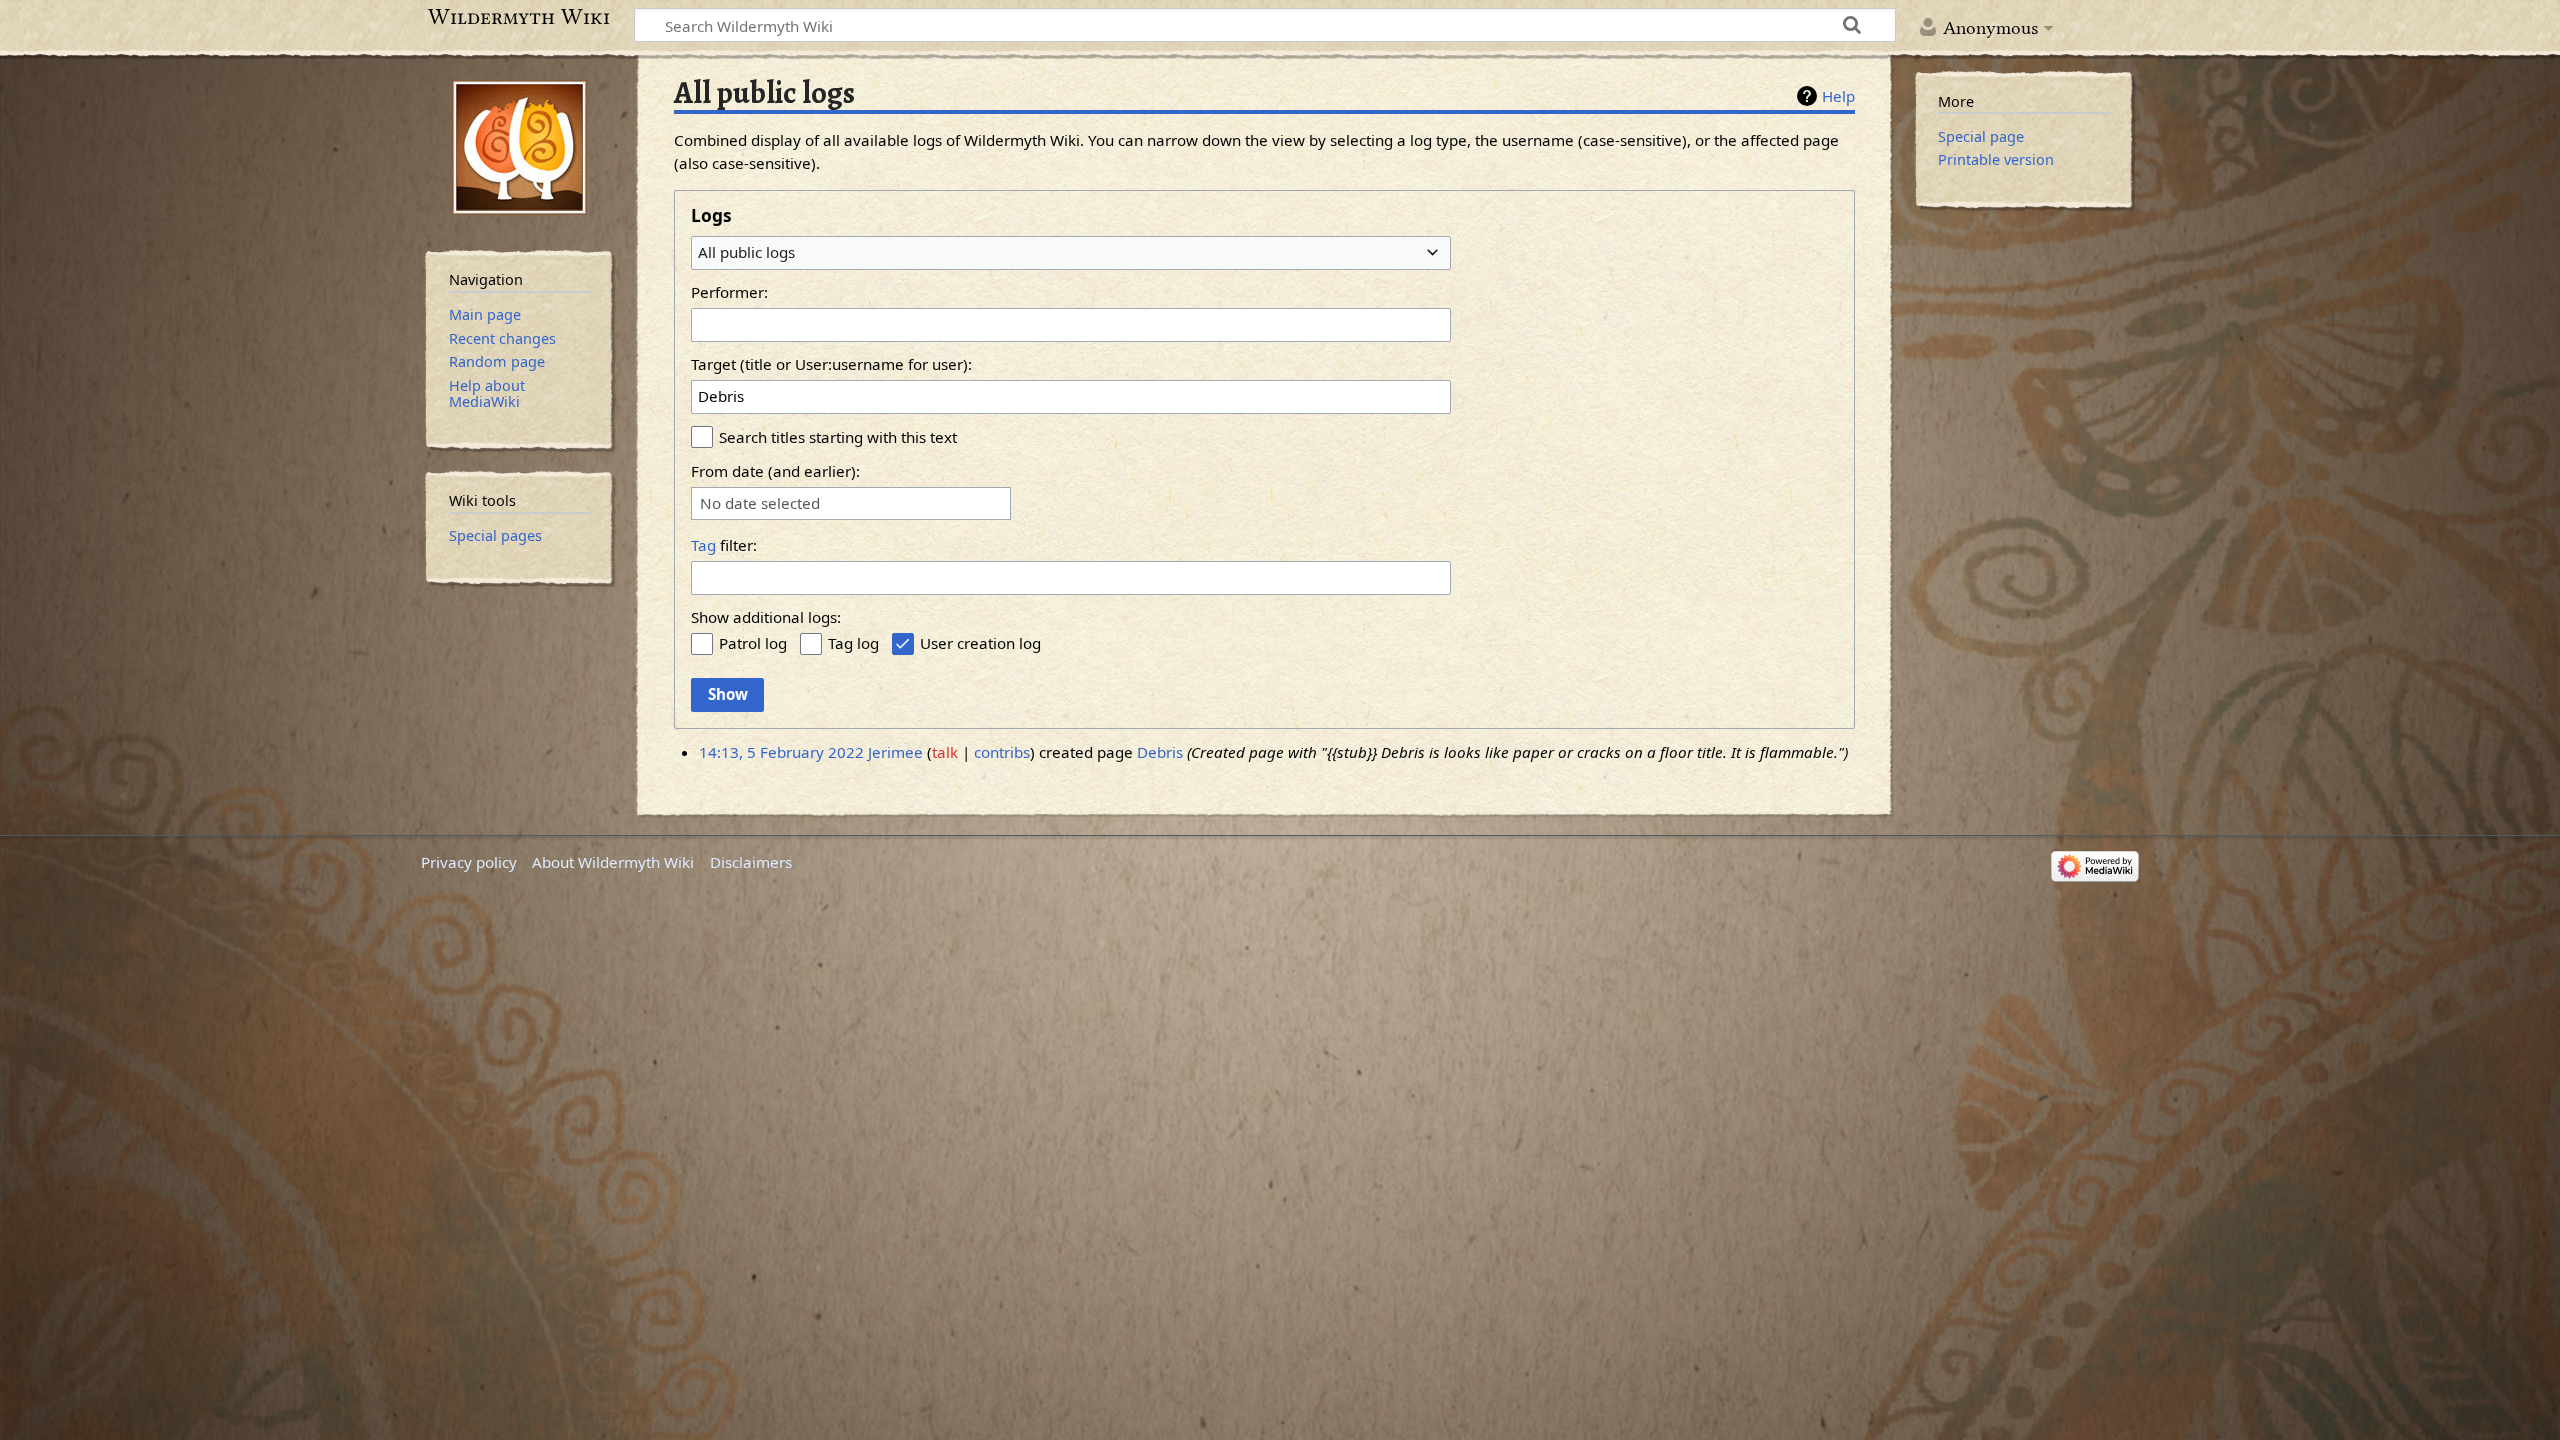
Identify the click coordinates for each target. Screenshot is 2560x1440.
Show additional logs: (766, 617)
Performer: (729, 292)
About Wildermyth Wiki (613, 862)
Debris (1160, 752)
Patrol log (753, 643)
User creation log (980, 643)
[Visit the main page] (519, 147)
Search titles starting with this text (838, 437)
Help (1838, 96)
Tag (703, 545)
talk (945, 752)
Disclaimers (751, 862)
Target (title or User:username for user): (831, 364)
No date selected (760, 503)
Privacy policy (469, 862)
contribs (1002, 752)
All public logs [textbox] (746, 252)
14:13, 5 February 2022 (781, 752)
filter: (724, 545)
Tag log (853, 643)
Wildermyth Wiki (519, 17)
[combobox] (1071, 253)
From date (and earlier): (775, 471)
